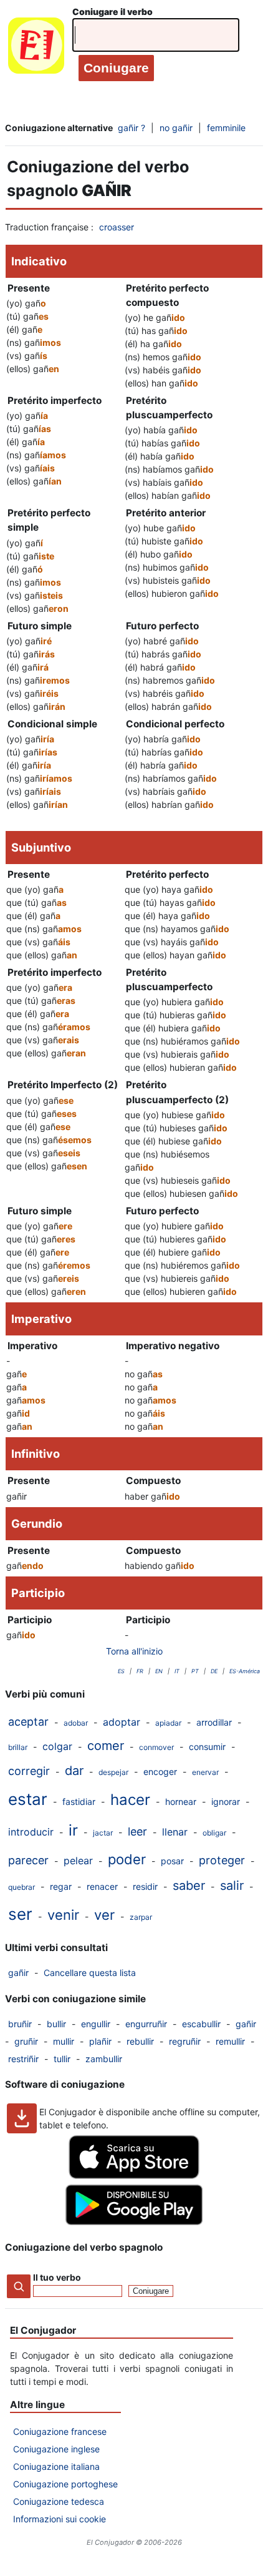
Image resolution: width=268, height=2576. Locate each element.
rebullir (140, 2041)
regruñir (185, 2041)
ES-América (245, 1671)
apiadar (168, 1723)
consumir (207, 1747)
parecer (28, 1860)
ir (73, 1830)
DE (214, 1671)
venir (63, 1915)
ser (20, 1914)
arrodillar (214, 1722)
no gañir (176, 128)
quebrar (22, 1887)
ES (121, 1671)
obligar (214, 1833)
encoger (160, 1772)
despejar (113, 1772)
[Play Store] (134, 2222)
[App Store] (134, 2175)
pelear (78, 1861)
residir (145, 1886)
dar (74, 1771)
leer (137, 1831)
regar (61, 1886)
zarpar (141, 1917)
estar (28, 1799)
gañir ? (132, 128)
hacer (130, 1800)
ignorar (226, 1802)
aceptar (28, 1722)
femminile (226, 128)
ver (104, 1915)
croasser (117, 227)
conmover (156, 1747)
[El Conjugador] (36, 48)
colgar (57, 1746)
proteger (222, 1860)
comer (106, 1746)
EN (159, 1671)
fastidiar (79, 1802)
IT (177, 1671)
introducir (31, 1832)
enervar (205, 1772)
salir (232, 1885)
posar (172, 1861)
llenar (175, 1832)
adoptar (122, 1722)
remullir (230, 2041)
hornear (181, 1802)
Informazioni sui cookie (60, 2519)
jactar (103, 1833)
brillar (18, 1747)
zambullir (104, 2059)
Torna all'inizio (134, 1651)
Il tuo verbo (57, 2277)
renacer (102, 1886)
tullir (62, 2059)
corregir (29, 1771)
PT (195, 1671)
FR (140, 1671)
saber (189, 1885)
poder (127, 1859)
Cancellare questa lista (90, 1973)
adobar (76, 1723)
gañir (18, 1973)
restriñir (23, 2059)
